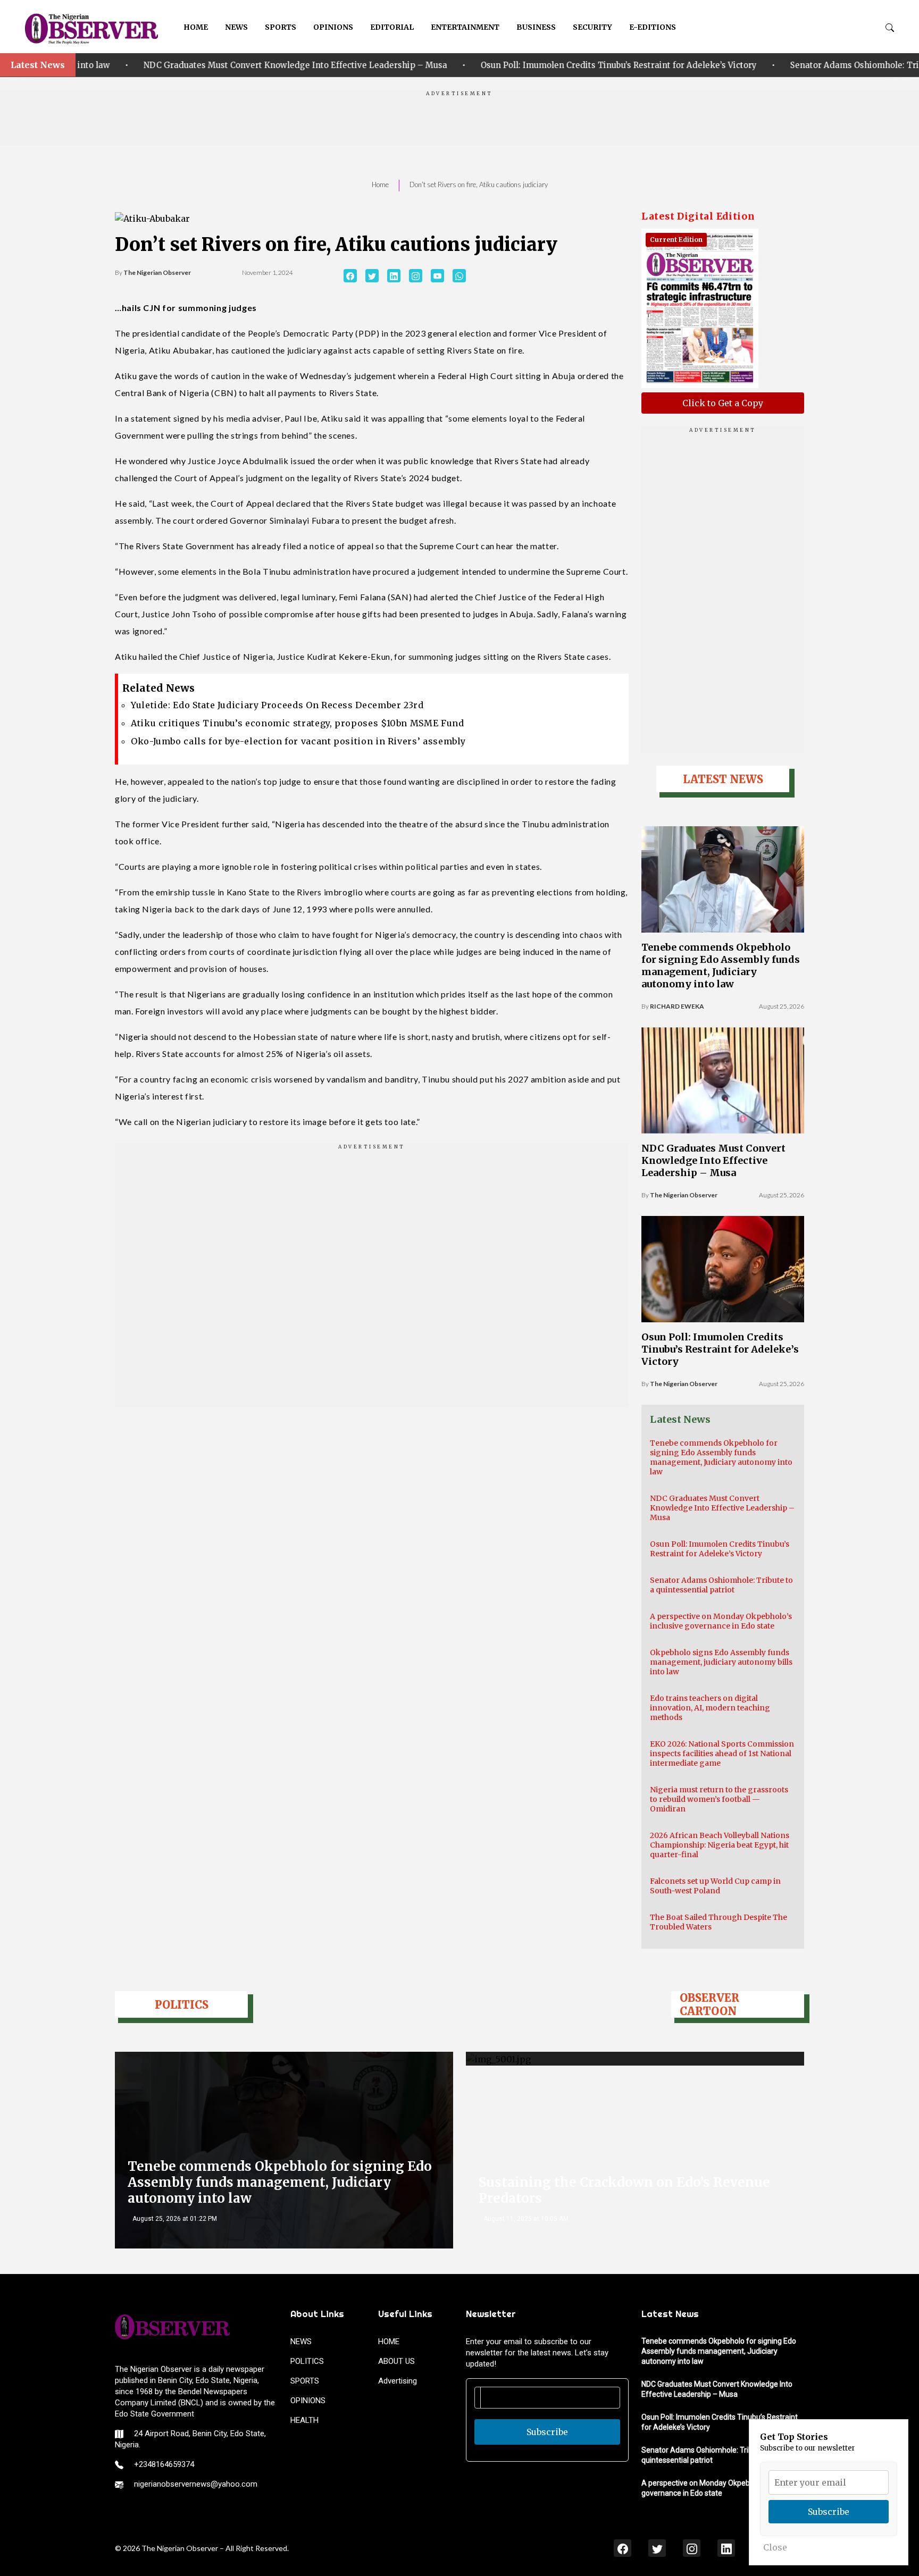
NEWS (236, 27)
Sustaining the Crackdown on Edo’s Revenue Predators (624, 2190)
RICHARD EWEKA (677, 1006)
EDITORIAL (392, 27)
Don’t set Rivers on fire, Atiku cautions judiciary (479, 184)
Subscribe (547, 2432)
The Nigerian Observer (157, 272)
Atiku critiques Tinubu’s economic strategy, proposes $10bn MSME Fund (298, 723)
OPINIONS (333, 27)
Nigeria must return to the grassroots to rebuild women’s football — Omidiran (719, 1799)
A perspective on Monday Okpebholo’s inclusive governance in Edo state (721, 1621)
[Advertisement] (459, 121)
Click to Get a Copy (723, 403)
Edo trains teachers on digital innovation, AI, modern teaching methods (710, 1708)
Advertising (398, 2381)
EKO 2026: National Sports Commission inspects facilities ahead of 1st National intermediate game (722, 1753)
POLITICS (307, 2361)
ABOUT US (396, 2361)
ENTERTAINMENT (465, 27)
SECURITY (592, 27)
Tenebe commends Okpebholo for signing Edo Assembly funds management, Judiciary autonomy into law (721, 966)
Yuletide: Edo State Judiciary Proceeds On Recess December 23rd (277, 705)
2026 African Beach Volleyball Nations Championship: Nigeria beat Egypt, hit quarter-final (720, 1845)
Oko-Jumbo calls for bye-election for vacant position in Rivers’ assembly (298, 741)
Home (380, 184)
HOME (196, 27)
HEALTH (304, 2420)
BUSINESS (536, 27)
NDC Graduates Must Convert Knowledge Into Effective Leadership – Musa (713, 1160)
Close (775, 2547)
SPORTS (281, 27)
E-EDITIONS (653, 27)
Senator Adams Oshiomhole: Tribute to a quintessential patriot (740, 65)
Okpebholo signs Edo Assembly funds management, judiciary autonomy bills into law (721, 1662)
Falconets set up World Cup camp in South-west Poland (715, 1886)
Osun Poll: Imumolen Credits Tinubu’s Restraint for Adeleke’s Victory (442, 65)
